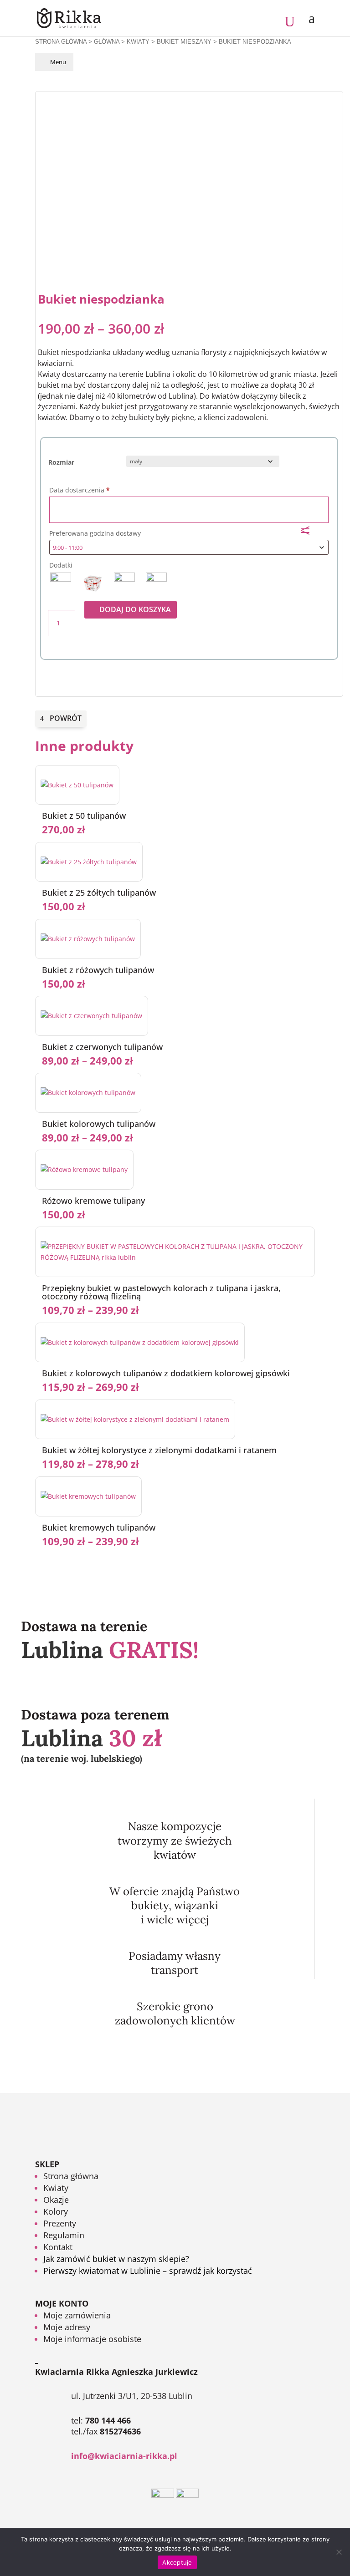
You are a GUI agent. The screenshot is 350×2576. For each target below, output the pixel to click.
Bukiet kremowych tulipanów (99, 1527)
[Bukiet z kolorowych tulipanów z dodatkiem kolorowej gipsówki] (140, 1342)
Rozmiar (61, 462)
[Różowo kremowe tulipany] (84, 1169)
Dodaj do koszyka (135, 609)
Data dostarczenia (80, 490)
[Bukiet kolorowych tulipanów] (88, 1093)
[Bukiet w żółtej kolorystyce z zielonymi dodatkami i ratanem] (135, 1419)
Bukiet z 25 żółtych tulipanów (99, 892)
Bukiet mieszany (184, 42)
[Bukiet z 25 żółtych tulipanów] (89, 862)
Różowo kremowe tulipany (93, 1201)
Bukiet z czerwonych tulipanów (102, 1047)
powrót (66, 718)
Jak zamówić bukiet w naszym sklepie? (116, 2259)
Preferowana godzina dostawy (96, 533)
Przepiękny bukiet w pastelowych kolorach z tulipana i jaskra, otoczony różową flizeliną (161, 1292)
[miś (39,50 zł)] (61, 583)
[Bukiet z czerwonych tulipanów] (92, 1016)
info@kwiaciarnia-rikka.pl (124, 2456)
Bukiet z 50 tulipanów (84, 816)
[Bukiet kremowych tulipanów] (88, 1496)
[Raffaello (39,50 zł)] (93, 583)
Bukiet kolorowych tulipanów (99, 1124)
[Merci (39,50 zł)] (156, 583)
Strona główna (61, 42)
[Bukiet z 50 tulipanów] (77, 785)
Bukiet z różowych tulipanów (98, 970)
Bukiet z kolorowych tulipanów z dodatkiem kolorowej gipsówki (166, 1373)
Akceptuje (177, 2562)
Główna (107, 42)
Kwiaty (138, 42)
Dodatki (61, 565)
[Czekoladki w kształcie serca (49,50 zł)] (124, 583)
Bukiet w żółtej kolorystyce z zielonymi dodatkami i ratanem (159, 1450)
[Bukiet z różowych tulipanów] (88, 939)
